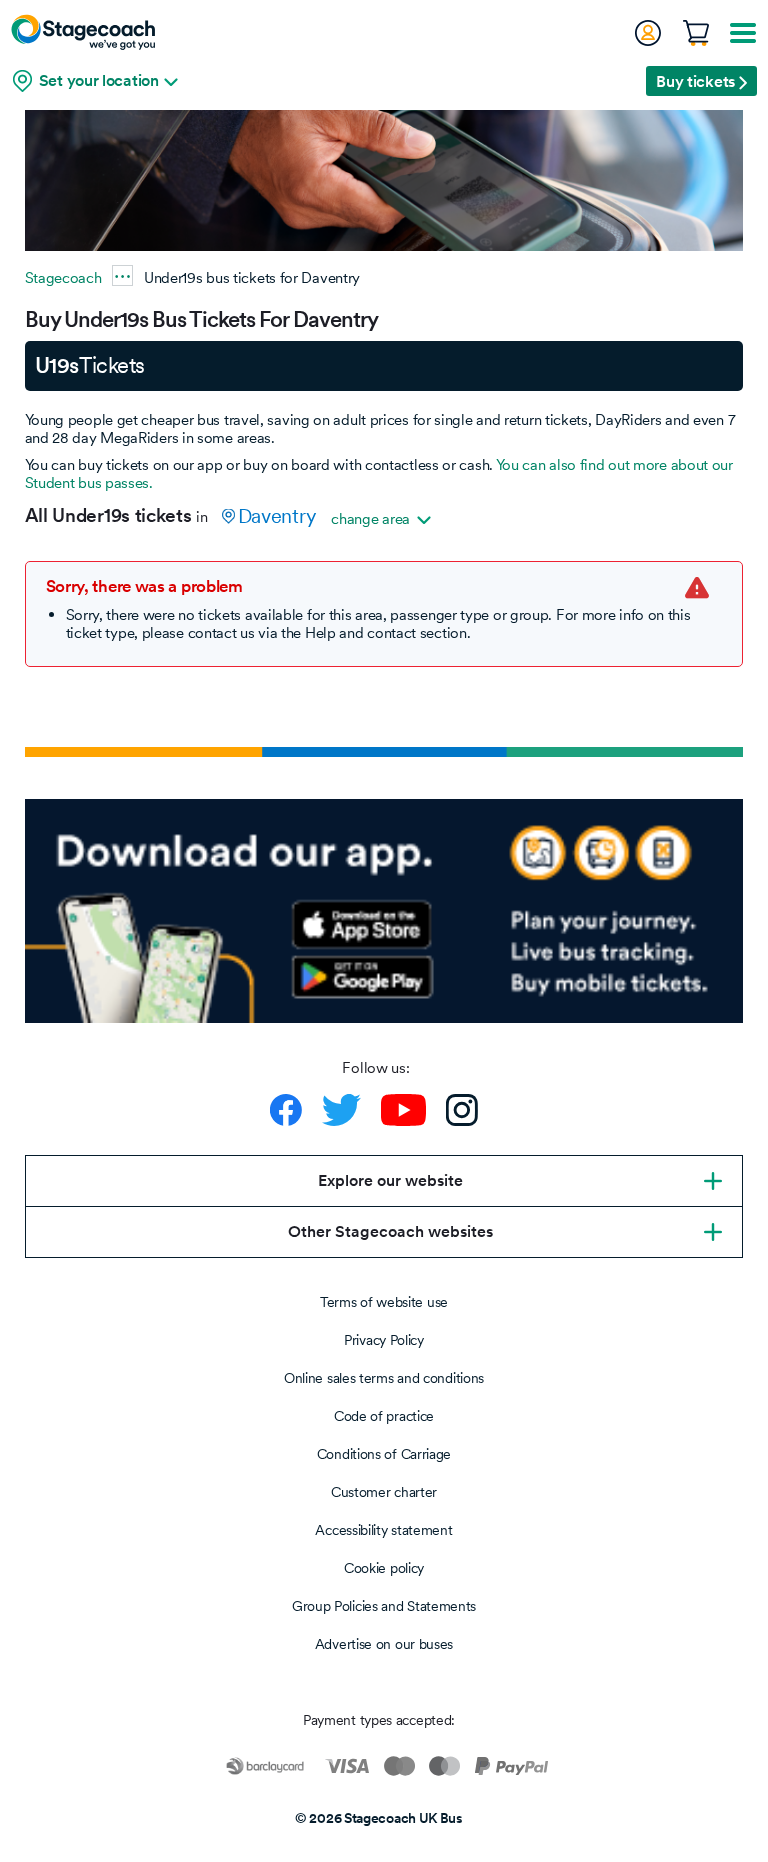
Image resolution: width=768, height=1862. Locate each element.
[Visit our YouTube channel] (403, 1110)
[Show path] (122, 275)
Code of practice (384, 1416)
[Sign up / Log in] (647, 33)
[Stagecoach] (83, 32)
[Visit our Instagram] (462, 1110)
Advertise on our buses (384, 1644)
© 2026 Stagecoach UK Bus (379, 1818)
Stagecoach (63, 277)
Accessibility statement (383, 1530)
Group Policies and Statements (384, 1606)
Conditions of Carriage (384, 1454)
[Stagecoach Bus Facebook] (286, 1110)
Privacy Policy (384, 1340)
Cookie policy (384, 1568)
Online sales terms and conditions (384, 1378)
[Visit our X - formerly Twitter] (341, 1110)
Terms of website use (384, 1302)
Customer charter (384, 1492)
